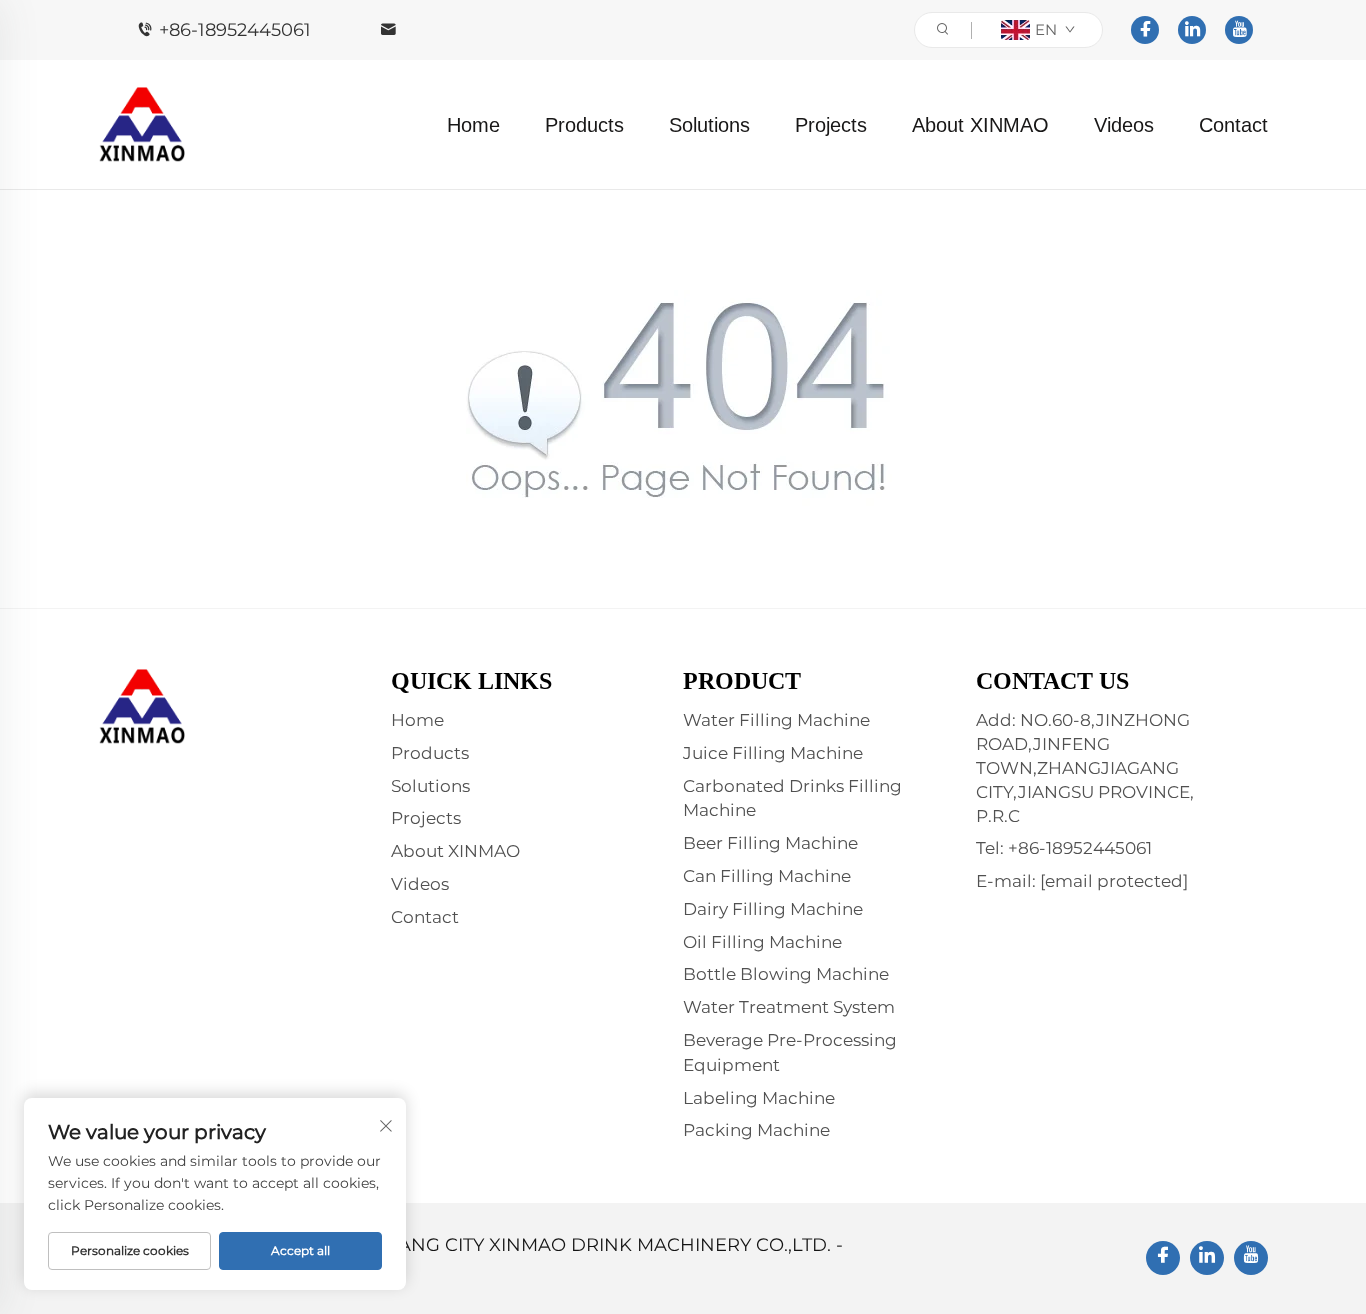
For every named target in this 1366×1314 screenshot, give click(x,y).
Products (584, 125)
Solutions (709, 125)
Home (473, 125)
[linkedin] (1192, 30)
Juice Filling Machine (773, 753)
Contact (1233, 125)
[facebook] (1145, 30)
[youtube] (1239, 30)
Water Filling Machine (776, 720)
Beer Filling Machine (770, 843)
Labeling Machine (759, 1098)
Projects (831, 125)
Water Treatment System (789, 1007)
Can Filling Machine (767, 876)
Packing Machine (756, 1130)
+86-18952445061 (235, 30)
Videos (1124, 125)
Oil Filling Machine (762, 942)
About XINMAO (980, 125)
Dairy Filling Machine (773, 909)
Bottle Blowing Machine (786, 974)
